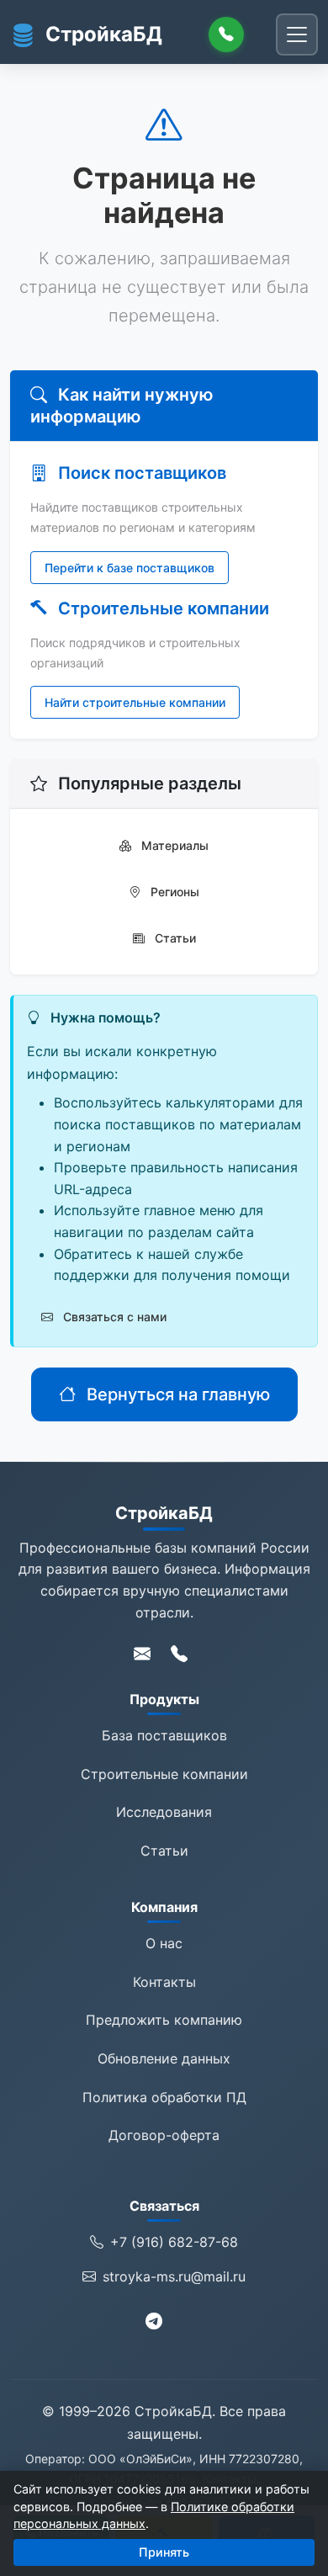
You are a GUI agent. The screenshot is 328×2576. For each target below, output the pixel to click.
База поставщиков (164, 1735)
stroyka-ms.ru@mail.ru (174, 2276)
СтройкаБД (104, 34)
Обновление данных (164, 2058)
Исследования (164, 1812)
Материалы (173, 845)
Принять (164, 2552)
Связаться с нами (113, 1317)
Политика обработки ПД (164, 2097)
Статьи (174, 938)
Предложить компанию (164, 2020)
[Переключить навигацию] (297, 35)
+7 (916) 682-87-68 (174, 2242)
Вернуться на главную (176, 1394)
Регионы (173, 892)
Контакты (164, 1982)
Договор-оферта (164, 2135)
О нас (164, 1943)
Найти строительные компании (135, 702)
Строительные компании (164, 1774)
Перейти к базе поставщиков (130, 568)
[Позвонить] (226, 35)
